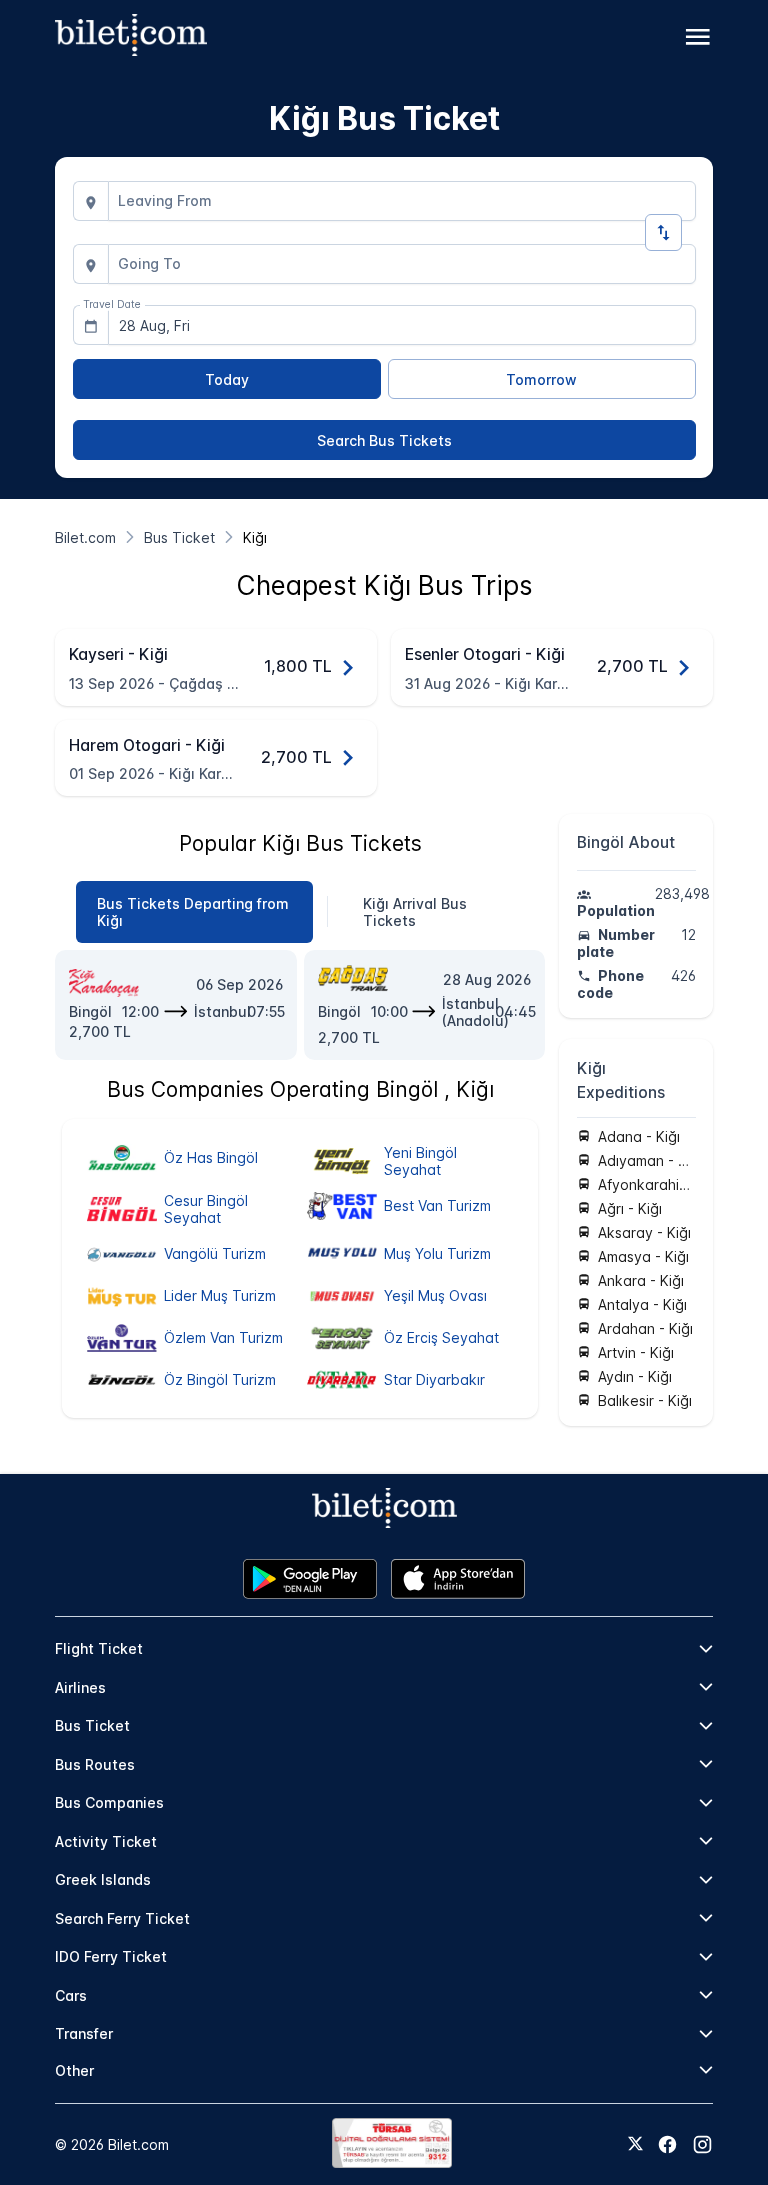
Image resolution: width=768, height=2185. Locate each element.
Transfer (84, 2033)
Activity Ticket (106, 1841)
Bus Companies (109, 1802)
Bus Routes (95, 1764)
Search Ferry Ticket (122, 1918)
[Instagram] (702, 2144)
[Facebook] (667, 2144)
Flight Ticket (99, 1648)
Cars (71, 1995)
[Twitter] (635, 2145)
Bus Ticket (92, 1725)
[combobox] (402, 201)
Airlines (80, 1687)
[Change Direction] (663, 232)
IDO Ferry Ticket (111, 1956)
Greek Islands (103, 1879)
